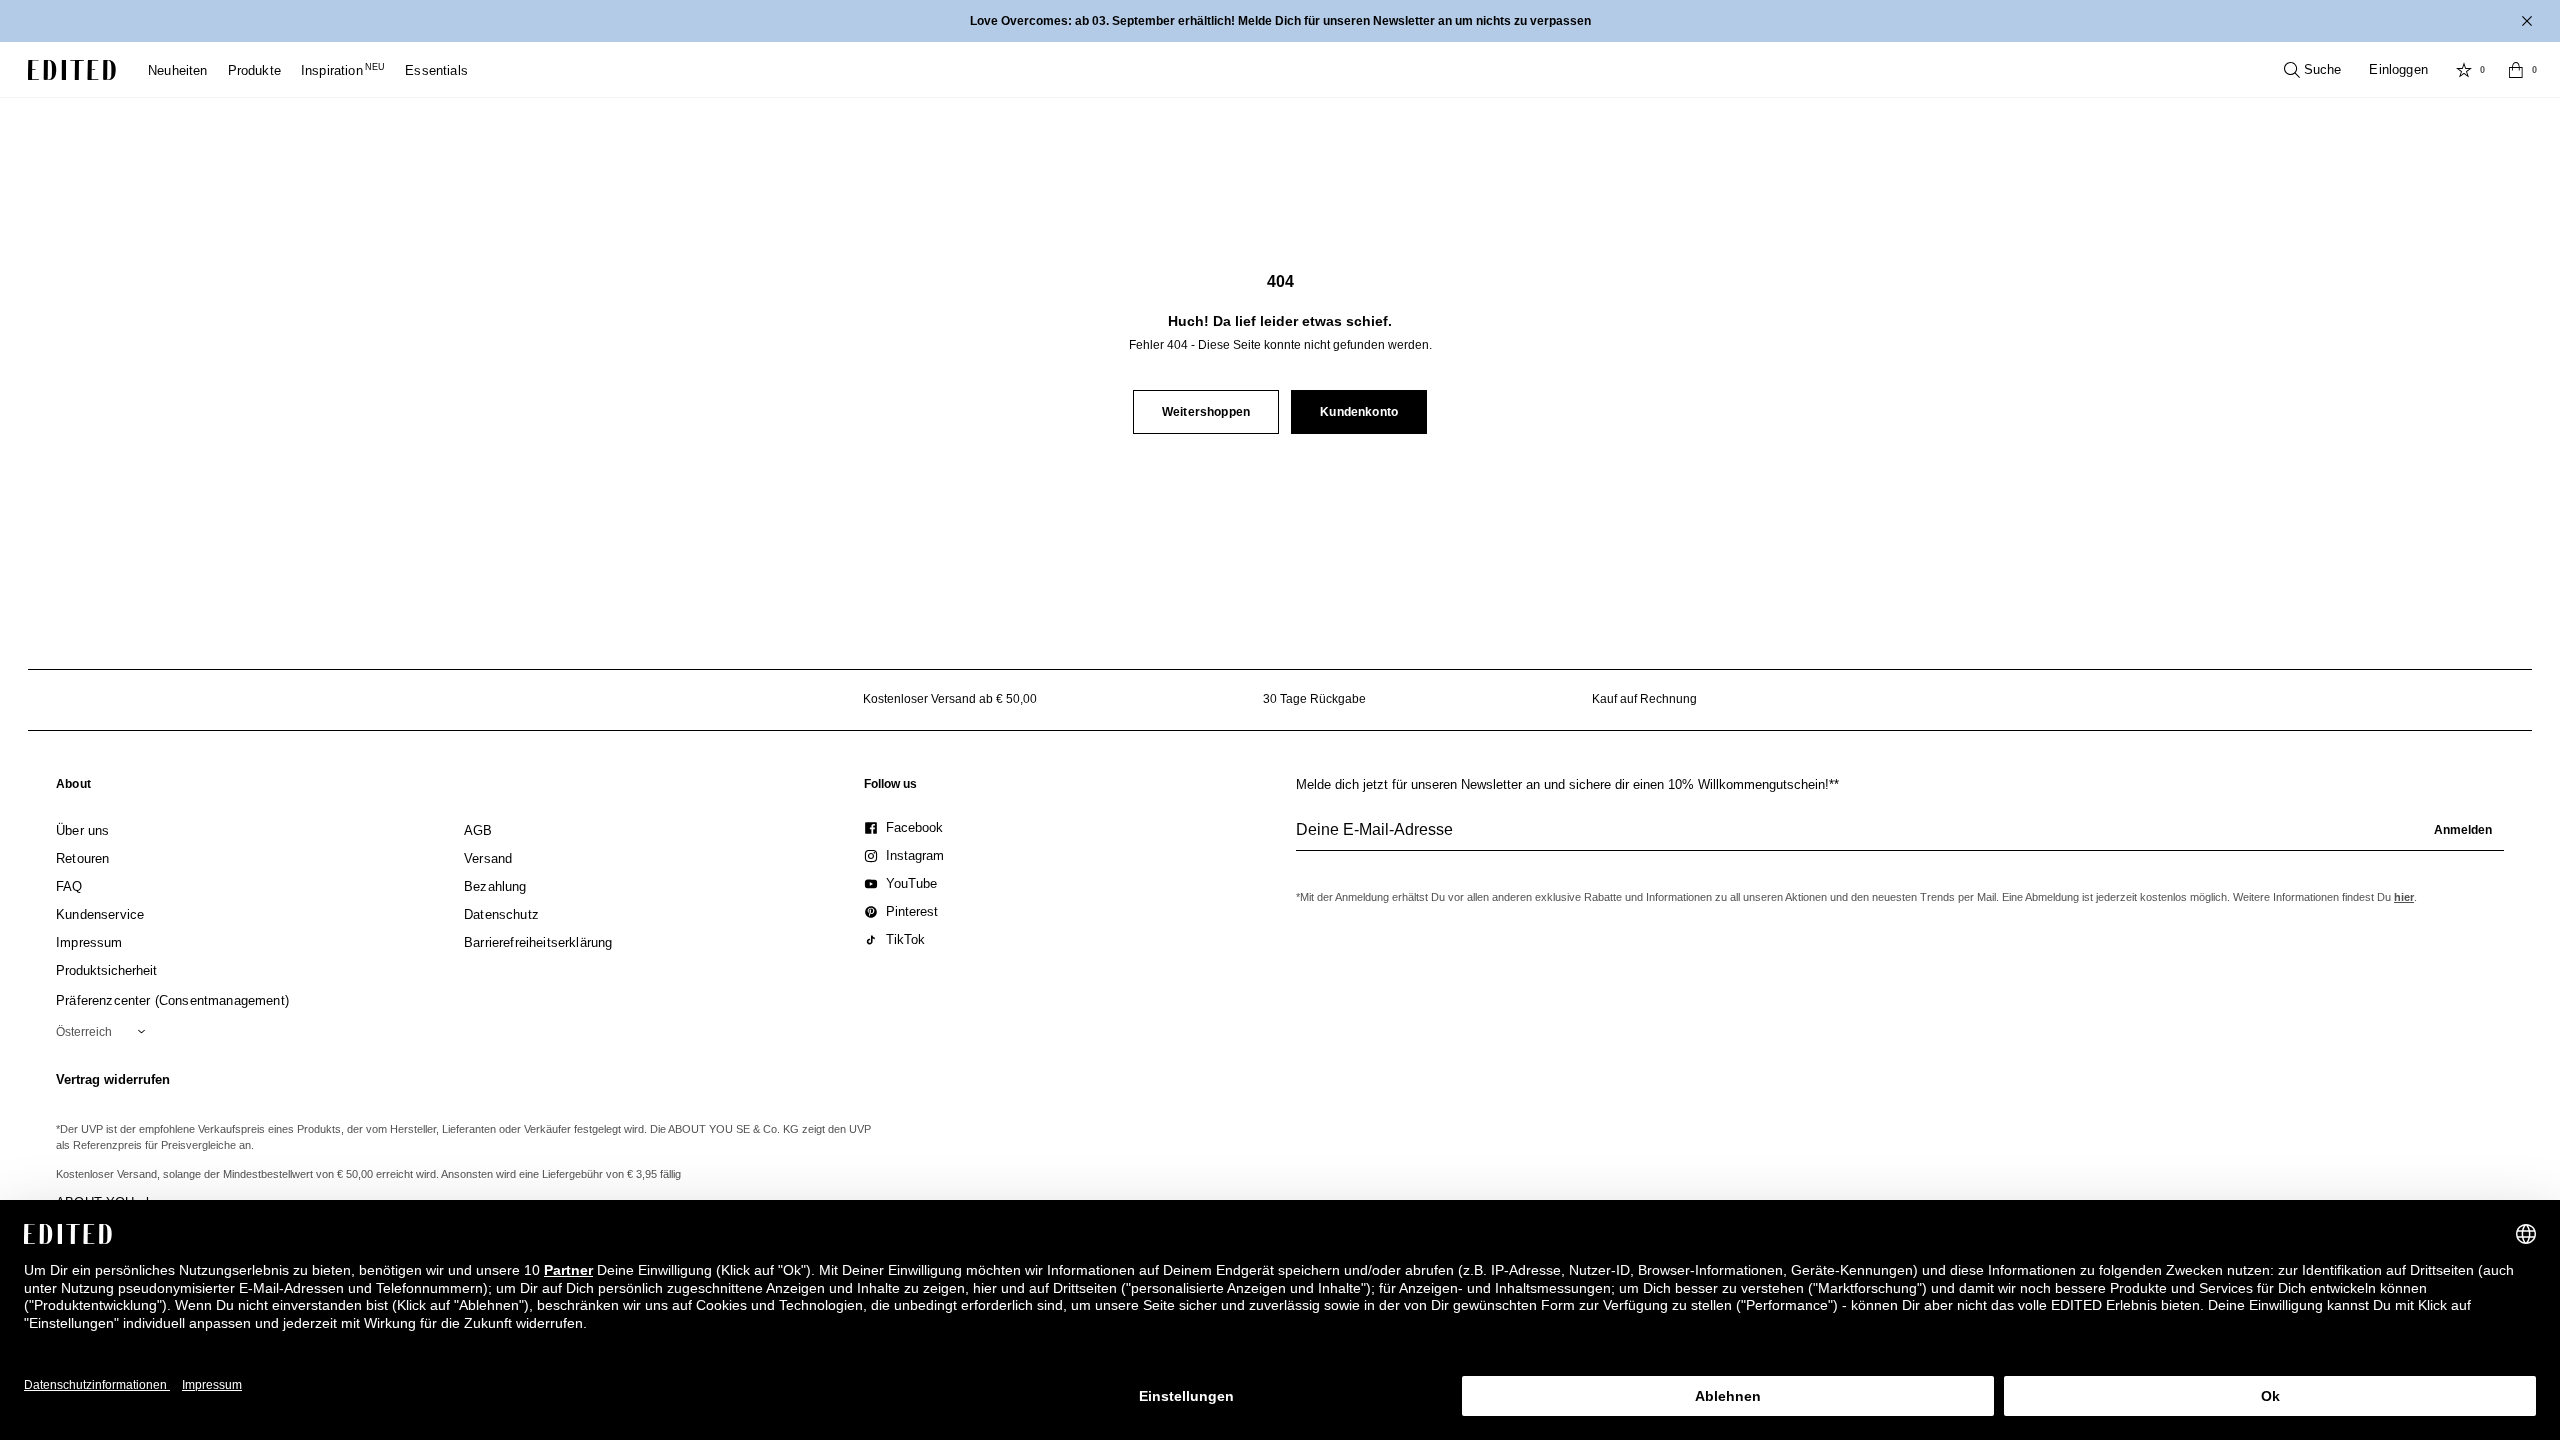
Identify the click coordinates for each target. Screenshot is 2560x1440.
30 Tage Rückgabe (1314, 699)
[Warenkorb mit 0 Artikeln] (2516, 70)
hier (2404, 897)
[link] (73, 788)
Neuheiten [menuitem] (178, 70)
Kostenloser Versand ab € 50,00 (950, 699)
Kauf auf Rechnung (1644, 699)
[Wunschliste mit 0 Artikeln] (2464, 70)
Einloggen (2398, 69)
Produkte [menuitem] (254, 70)
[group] (1900, 838)
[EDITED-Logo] (72, 70)
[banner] (1280, 21)
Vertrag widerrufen (113, 1079)
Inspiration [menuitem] (343, 70)
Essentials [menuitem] (436, 70)
